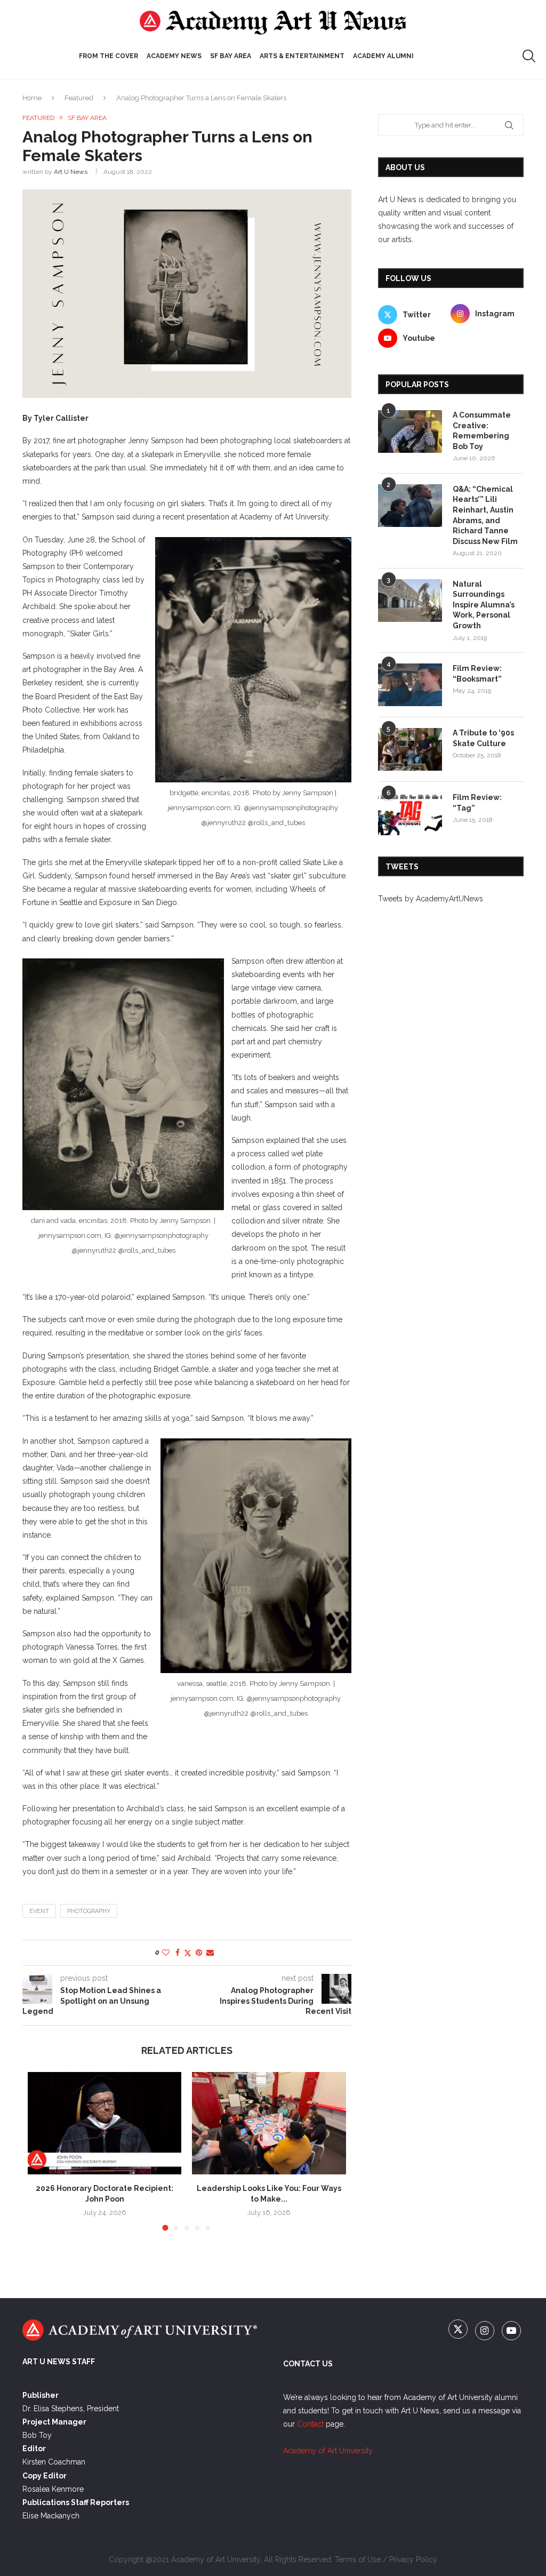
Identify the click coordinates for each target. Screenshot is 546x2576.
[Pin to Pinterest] (199, 1953)
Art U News (71, 172)
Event (39, 1911)
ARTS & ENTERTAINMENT (302, 56)
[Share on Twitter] (188, 1953)
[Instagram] (486, 2331)
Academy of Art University (328, 2451)
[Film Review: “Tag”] (410, 814)
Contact (310, 2424)
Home (32, 98)
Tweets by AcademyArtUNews (431, 899)
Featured (79, 98)
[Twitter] (459, 2331)
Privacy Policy (413, 2559)
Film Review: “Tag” (477, 803)
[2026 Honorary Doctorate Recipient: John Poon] (105, 2123)
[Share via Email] (210, 1953)
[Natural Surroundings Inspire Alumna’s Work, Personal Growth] (410, 601)
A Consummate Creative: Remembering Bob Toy (482, 431)
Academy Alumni (383, 56)
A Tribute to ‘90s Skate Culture (483, 738)
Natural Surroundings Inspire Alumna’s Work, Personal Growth (484, 605)
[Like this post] (166, 1953)
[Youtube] (511, 2331)
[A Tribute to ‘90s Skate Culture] (410, 749)
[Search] (529, 56)
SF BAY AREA (231, 56)
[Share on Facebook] (178, 1953)
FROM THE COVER (109, 56)
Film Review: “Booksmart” (477, 674)
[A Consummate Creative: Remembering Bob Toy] (410, 431)
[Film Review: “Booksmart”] (410, 685)
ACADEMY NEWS (174, 56)
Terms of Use (358, 2559)
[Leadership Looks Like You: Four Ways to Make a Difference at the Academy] (269, 2123)
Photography (89, 1911)
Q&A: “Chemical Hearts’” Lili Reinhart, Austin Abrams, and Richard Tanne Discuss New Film (485, 515)
